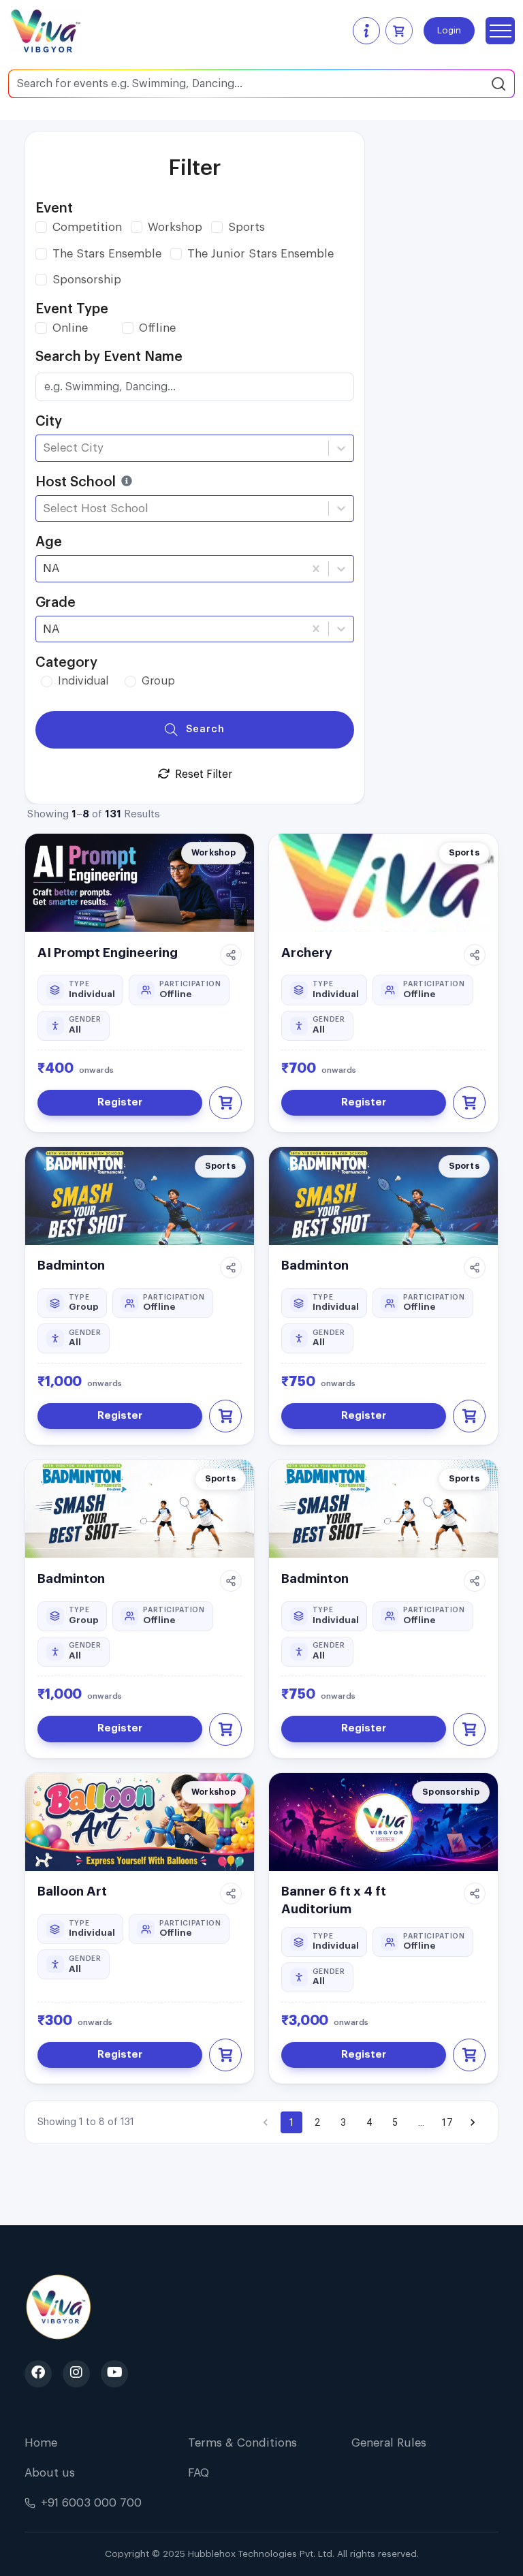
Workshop (175, 227)
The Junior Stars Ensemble (260, 254)
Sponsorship (87, 280)
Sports (247, 227)
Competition (87, 227)
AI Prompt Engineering (108, 953)
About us (50, 2473)
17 (447, 2122)
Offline (157, 328)
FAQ (199, 2473)
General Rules (389, 2443)
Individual (83, 681)
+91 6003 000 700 (91, 2503)
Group (158, 681)
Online (70, 328)
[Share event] (231, 955)
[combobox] (45, 448)
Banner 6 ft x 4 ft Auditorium (334, 1900)
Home (41, 2443)
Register (120, 1102)
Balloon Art (72, 1891)
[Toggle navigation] (500, 31)
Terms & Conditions (242, 2443)
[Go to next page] (473, 2122)
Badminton (71, 1265)
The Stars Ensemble (107, 254)
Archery (307, 953)
